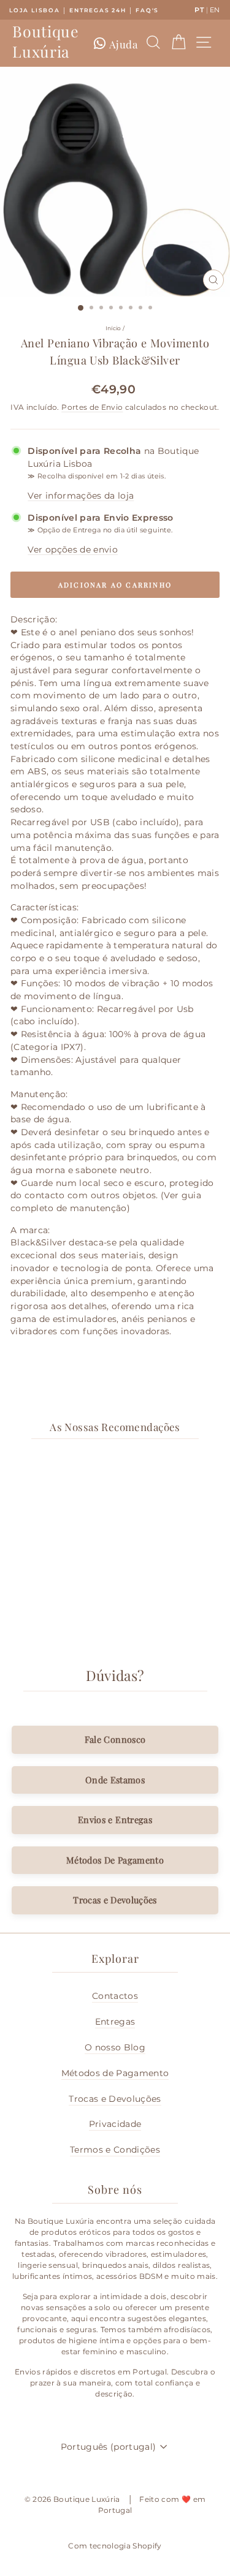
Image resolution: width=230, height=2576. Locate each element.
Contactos (115, 1996)
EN (215, 10)
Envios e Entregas (115, 1819)
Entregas (115, 2022)
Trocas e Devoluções (115, 1900)
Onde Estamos (115, 1780)
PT (199, 10)
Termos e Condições (115, 2150)
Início (113, 328)
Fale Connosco (115, 1739)
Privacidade (115, 2124)
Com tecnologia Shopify (115, 2546)
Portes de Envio (92, 407)
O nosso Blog (115, 2047)
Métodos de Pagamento (115, 2073)
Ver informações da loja (81, 496)
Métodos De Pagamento (115, 1860)
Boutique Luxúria (45, 41)
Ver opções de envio (73, 550)
